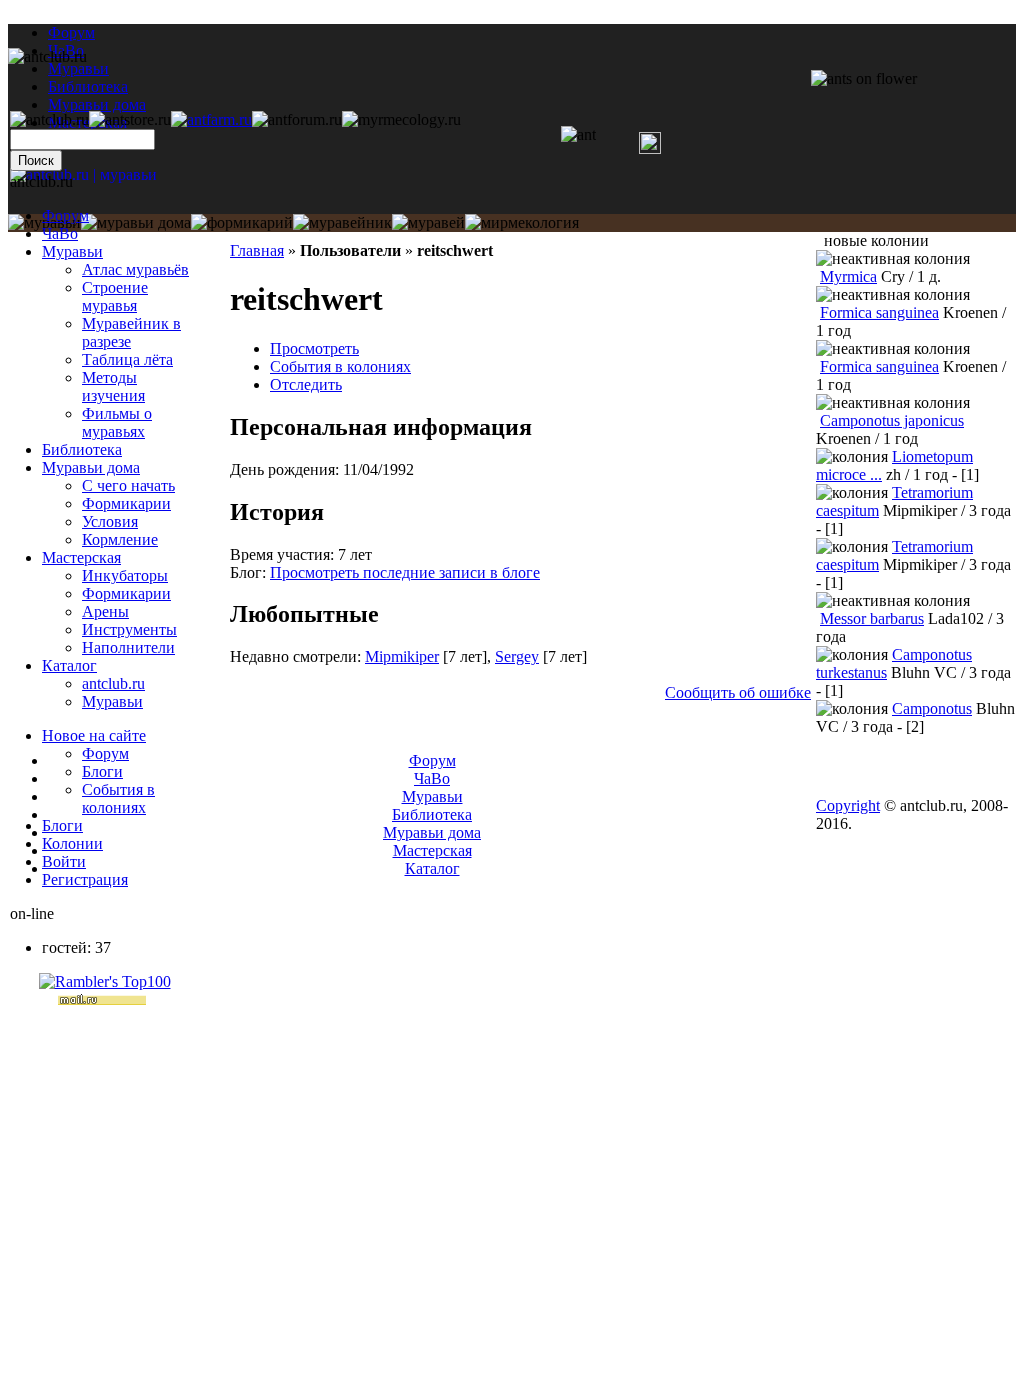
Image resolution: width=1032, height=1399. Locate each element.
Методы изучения (113, 386)
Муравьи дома (91, 467)
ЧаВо (60, 233)
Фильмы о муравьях (117, 422)
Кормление (120, 539)
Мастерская (81, 557)
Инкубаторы (125, 575)
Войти (64, 861)
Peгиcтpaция (85, 879)
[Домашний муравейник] (211, 119)
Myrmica (848, 276)
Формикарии (126, 503)
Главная (257, 250)
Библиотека (82, 449)
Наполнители (128, 647)
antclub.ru (113, 683)
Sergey (517, 656)
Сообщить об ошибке (738, 692)
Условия (110, 521)
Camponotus (932, 708)
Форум (71, 32)
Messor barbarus (872, 618)
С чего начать (128, 485)
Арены (105, 611)
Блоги (102, 771)
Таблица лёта (127, 359)
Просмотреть (314, 348)
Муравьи (72, 251)
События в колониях (340, 366)
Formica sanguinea (879, 312)
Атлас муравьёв (135, 269)
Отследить (306, 384)
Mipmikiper (402, 656)
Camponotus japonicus (892, 420)
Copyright (848, 805)
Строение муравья (115, 296)
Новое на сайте (94, 735)
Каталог (69, 665)
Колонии (72, 843)
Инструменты (129, 629)
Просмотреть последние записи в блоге (405, 572)
